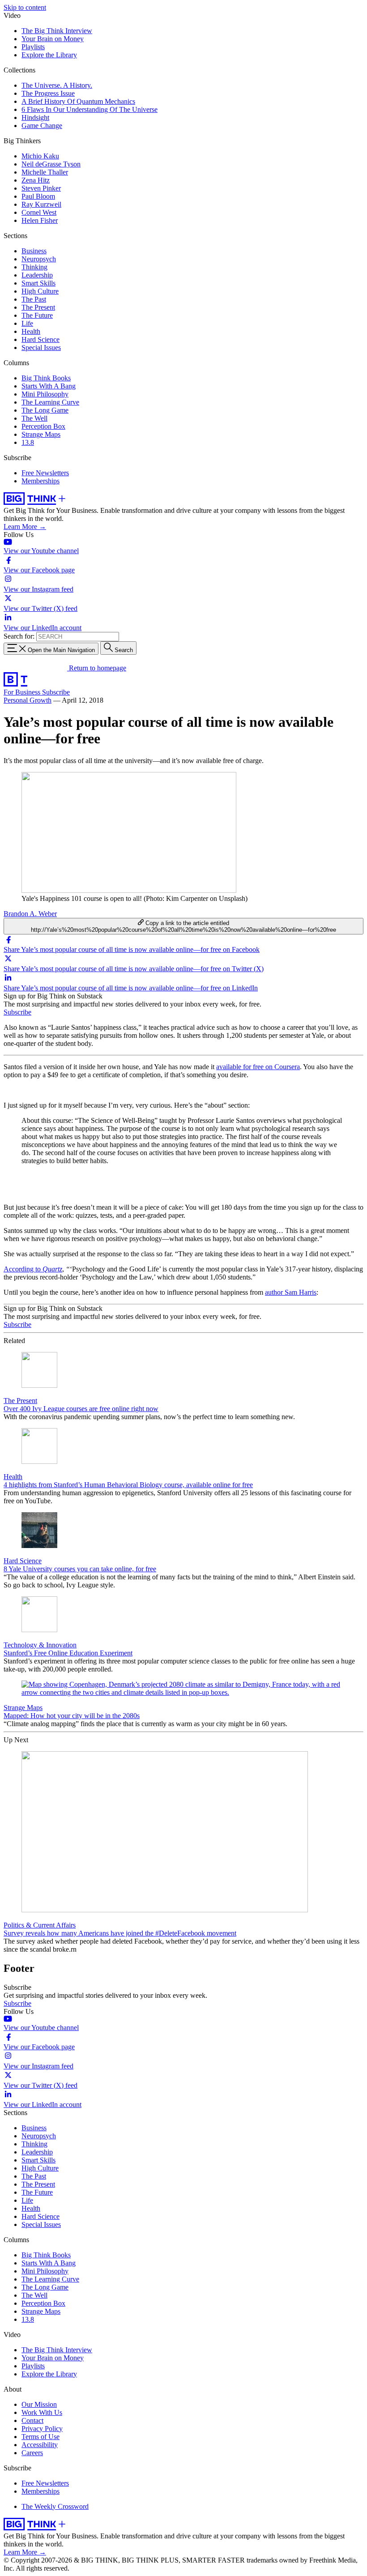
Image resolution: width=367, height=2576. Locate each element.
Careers (32, 2453)
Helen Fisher (40, 220)
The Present (38, 307)
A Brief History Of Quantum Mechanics (78, 101)
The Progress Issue (48, 93)
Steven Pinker (41, 188)
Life (27, 323)
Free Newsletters (45, 473)
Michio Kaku (40, 156)
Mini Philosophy (45, 394)
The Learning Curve (50, 402)
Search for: (19, 636)
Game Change (42, 126)
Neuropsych (39, 259)
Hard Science (41, 339)
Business (34, 251)
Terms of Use (41, 2437)
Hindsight (35, 117)
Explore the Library (49, 55)
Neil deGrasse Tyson (51, 164)
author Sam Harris (291, 1292)
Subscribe (56, 692)
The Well (34, 418)
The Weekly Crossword (55, 2506)
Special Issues (41, 348)
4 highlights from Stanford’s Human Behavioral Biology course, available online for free (128, 1485)
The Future (37, 315)
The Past (34, 299)
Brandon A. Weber (30, 914)
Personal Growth (28, 700)
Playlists (33, 47)
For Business (23, 692)
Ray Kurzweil (41, 204)
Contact (32, 2420)
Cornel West (39, 212)
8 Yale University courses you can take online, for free (80, 1569)
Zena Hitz (36, 180)
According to (33, 1269)
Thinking (34, 267)
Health (31, 331)
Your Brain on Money (53, 39)
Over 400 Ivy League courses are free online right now (81, 1409)
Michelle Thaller (45, 172)
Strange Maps (41, 434)
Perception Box (43, 426)
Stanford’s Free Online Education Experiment (68, 1653)
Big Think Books (46, 378)
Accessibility (40, 2445)
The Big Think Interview (57, 31)
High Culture (40, 291)
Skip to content (25, 7)
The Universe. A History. (57, 85)
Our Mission (39, 2404)
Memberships (41, 481)
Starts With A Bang (49, 386)
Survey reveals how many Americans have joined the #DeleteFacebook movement (120, 1933)
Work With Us (42, 2412)
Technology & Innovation (40, 1645)
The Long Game (45, 410)
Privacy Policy (42, 2429)
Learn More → (25, 527)
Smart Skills (38, 283)
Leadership (37, 275)
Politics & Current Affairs (40, 1925)
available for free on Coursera (258, 1067)
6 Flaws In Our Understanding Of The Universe (90, 109)
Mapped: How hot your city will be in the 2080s (72, 1716)
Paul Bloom (38, 196)
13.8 (28, 442)
